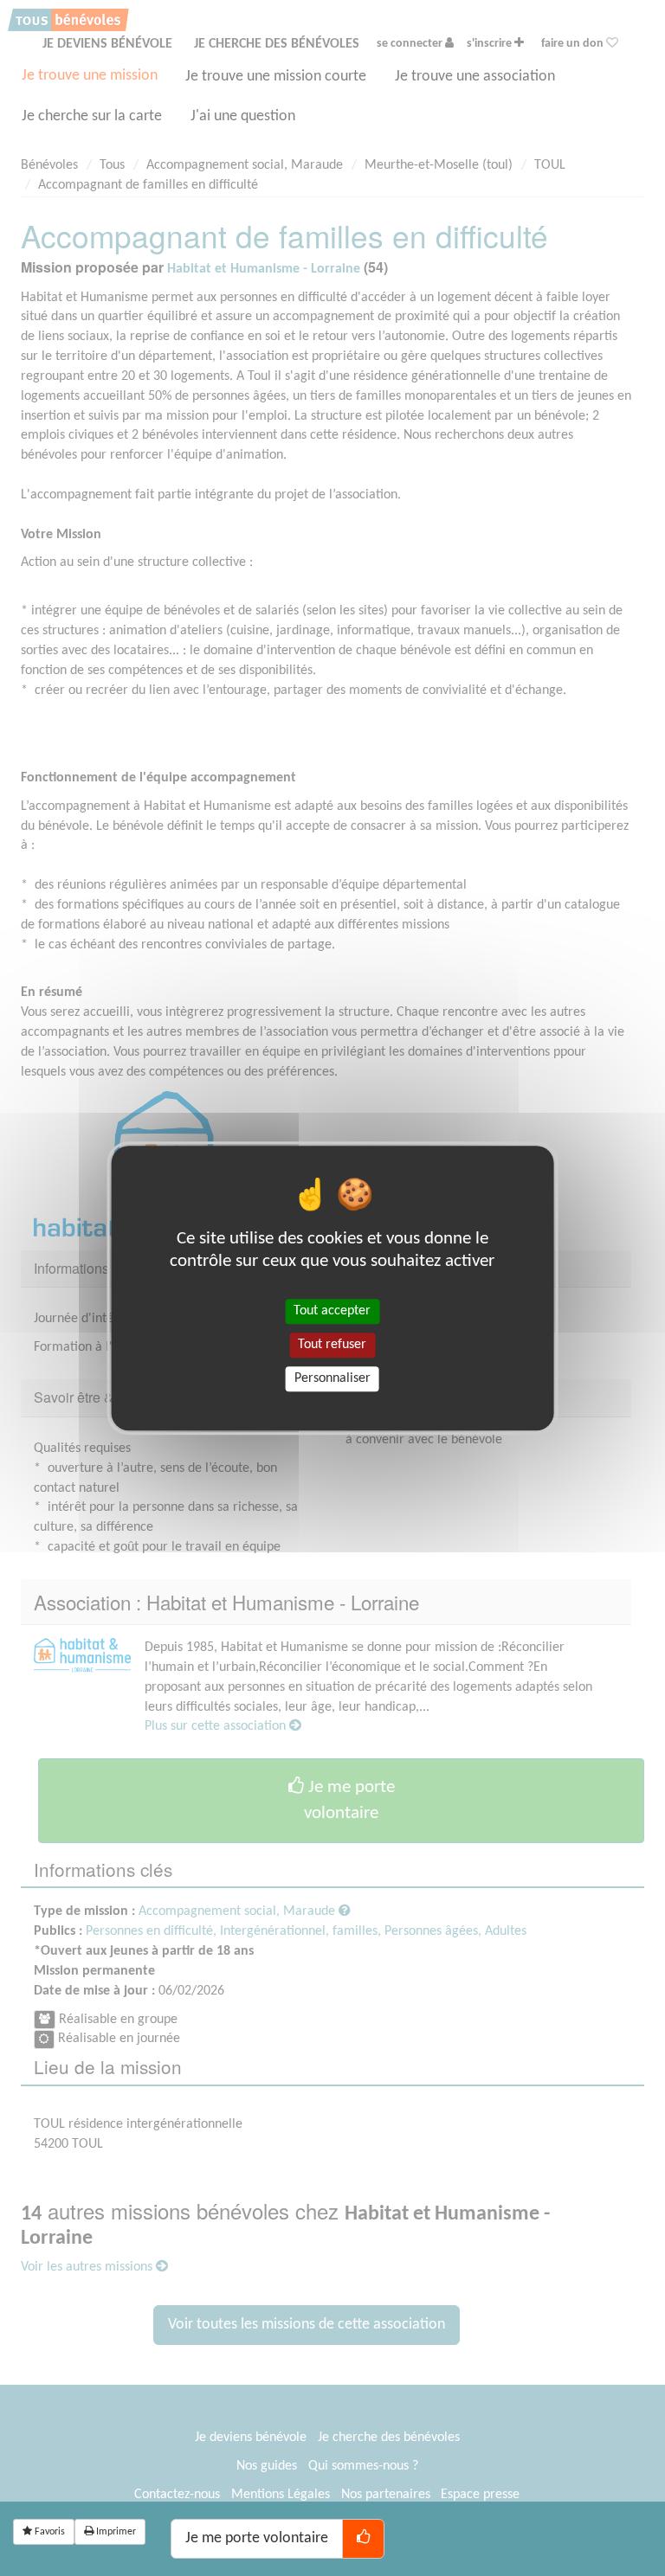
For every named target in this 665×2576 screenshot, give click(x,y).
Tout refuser (332, 1345)
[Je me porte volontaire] (363, 2539)
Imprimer (115, 2532)
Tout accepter (332, 1311)
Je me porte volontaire (257, 2538)
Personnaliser (332, 1378)
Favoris (48, 2532)
